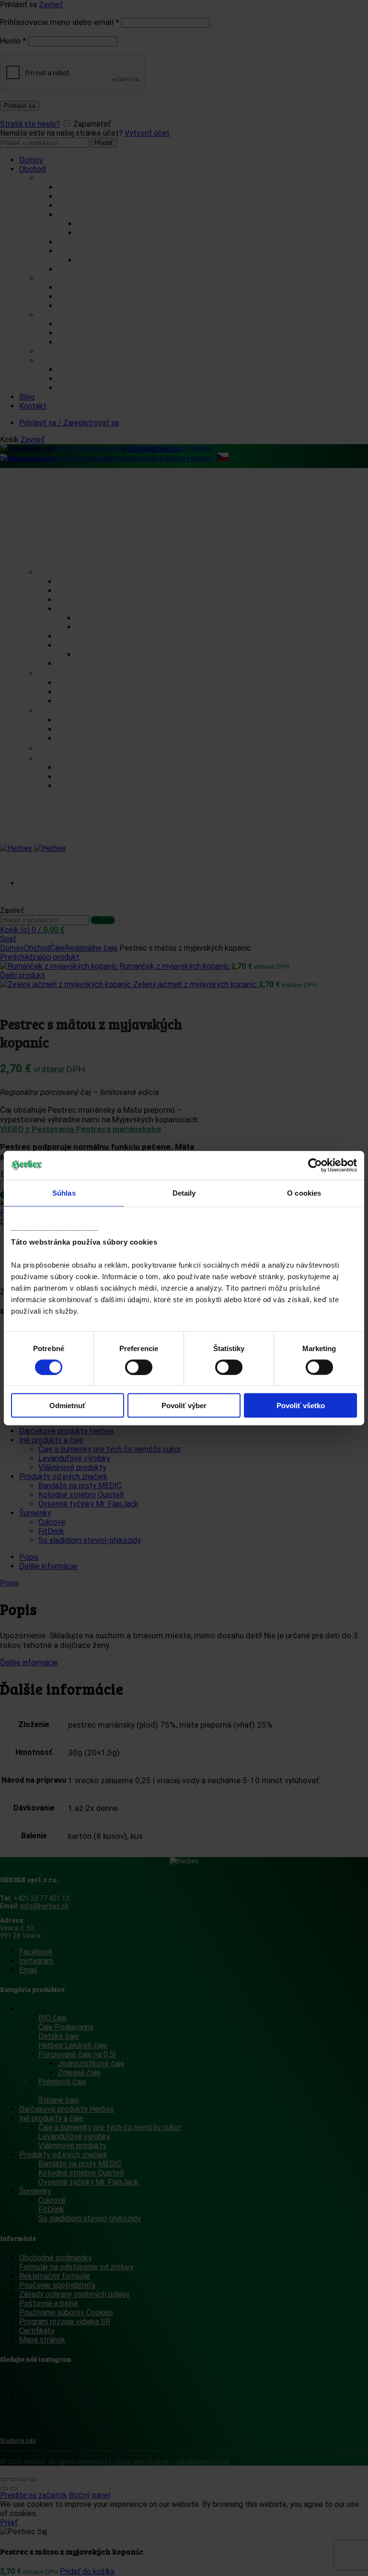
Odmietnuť (68, 1406)
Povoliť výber (184, 1406)
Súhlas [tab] (64, 1193)
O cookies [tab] (304, 1193)
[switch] (139, 1367)
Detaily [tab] (184, 1193)
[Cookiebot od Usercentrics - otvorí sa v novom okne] (315, 1165)
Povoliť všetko (301, 1406)
